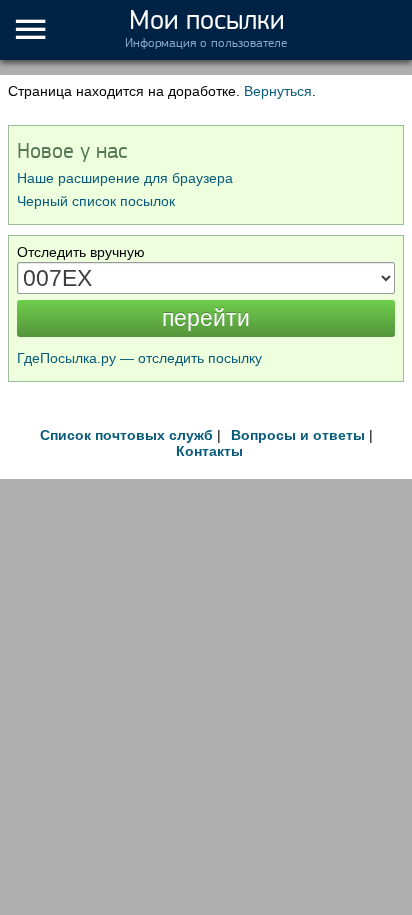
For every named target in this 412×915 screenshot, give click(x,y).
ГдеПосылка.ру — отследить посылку (139, 358)
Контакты (209, 451)
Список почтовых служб (126, 435)
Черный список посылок (96, 201)
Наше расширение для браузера (125, 178)
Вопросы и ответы (298, 435)
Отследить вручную (81, 252)
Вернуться (278, 91)
